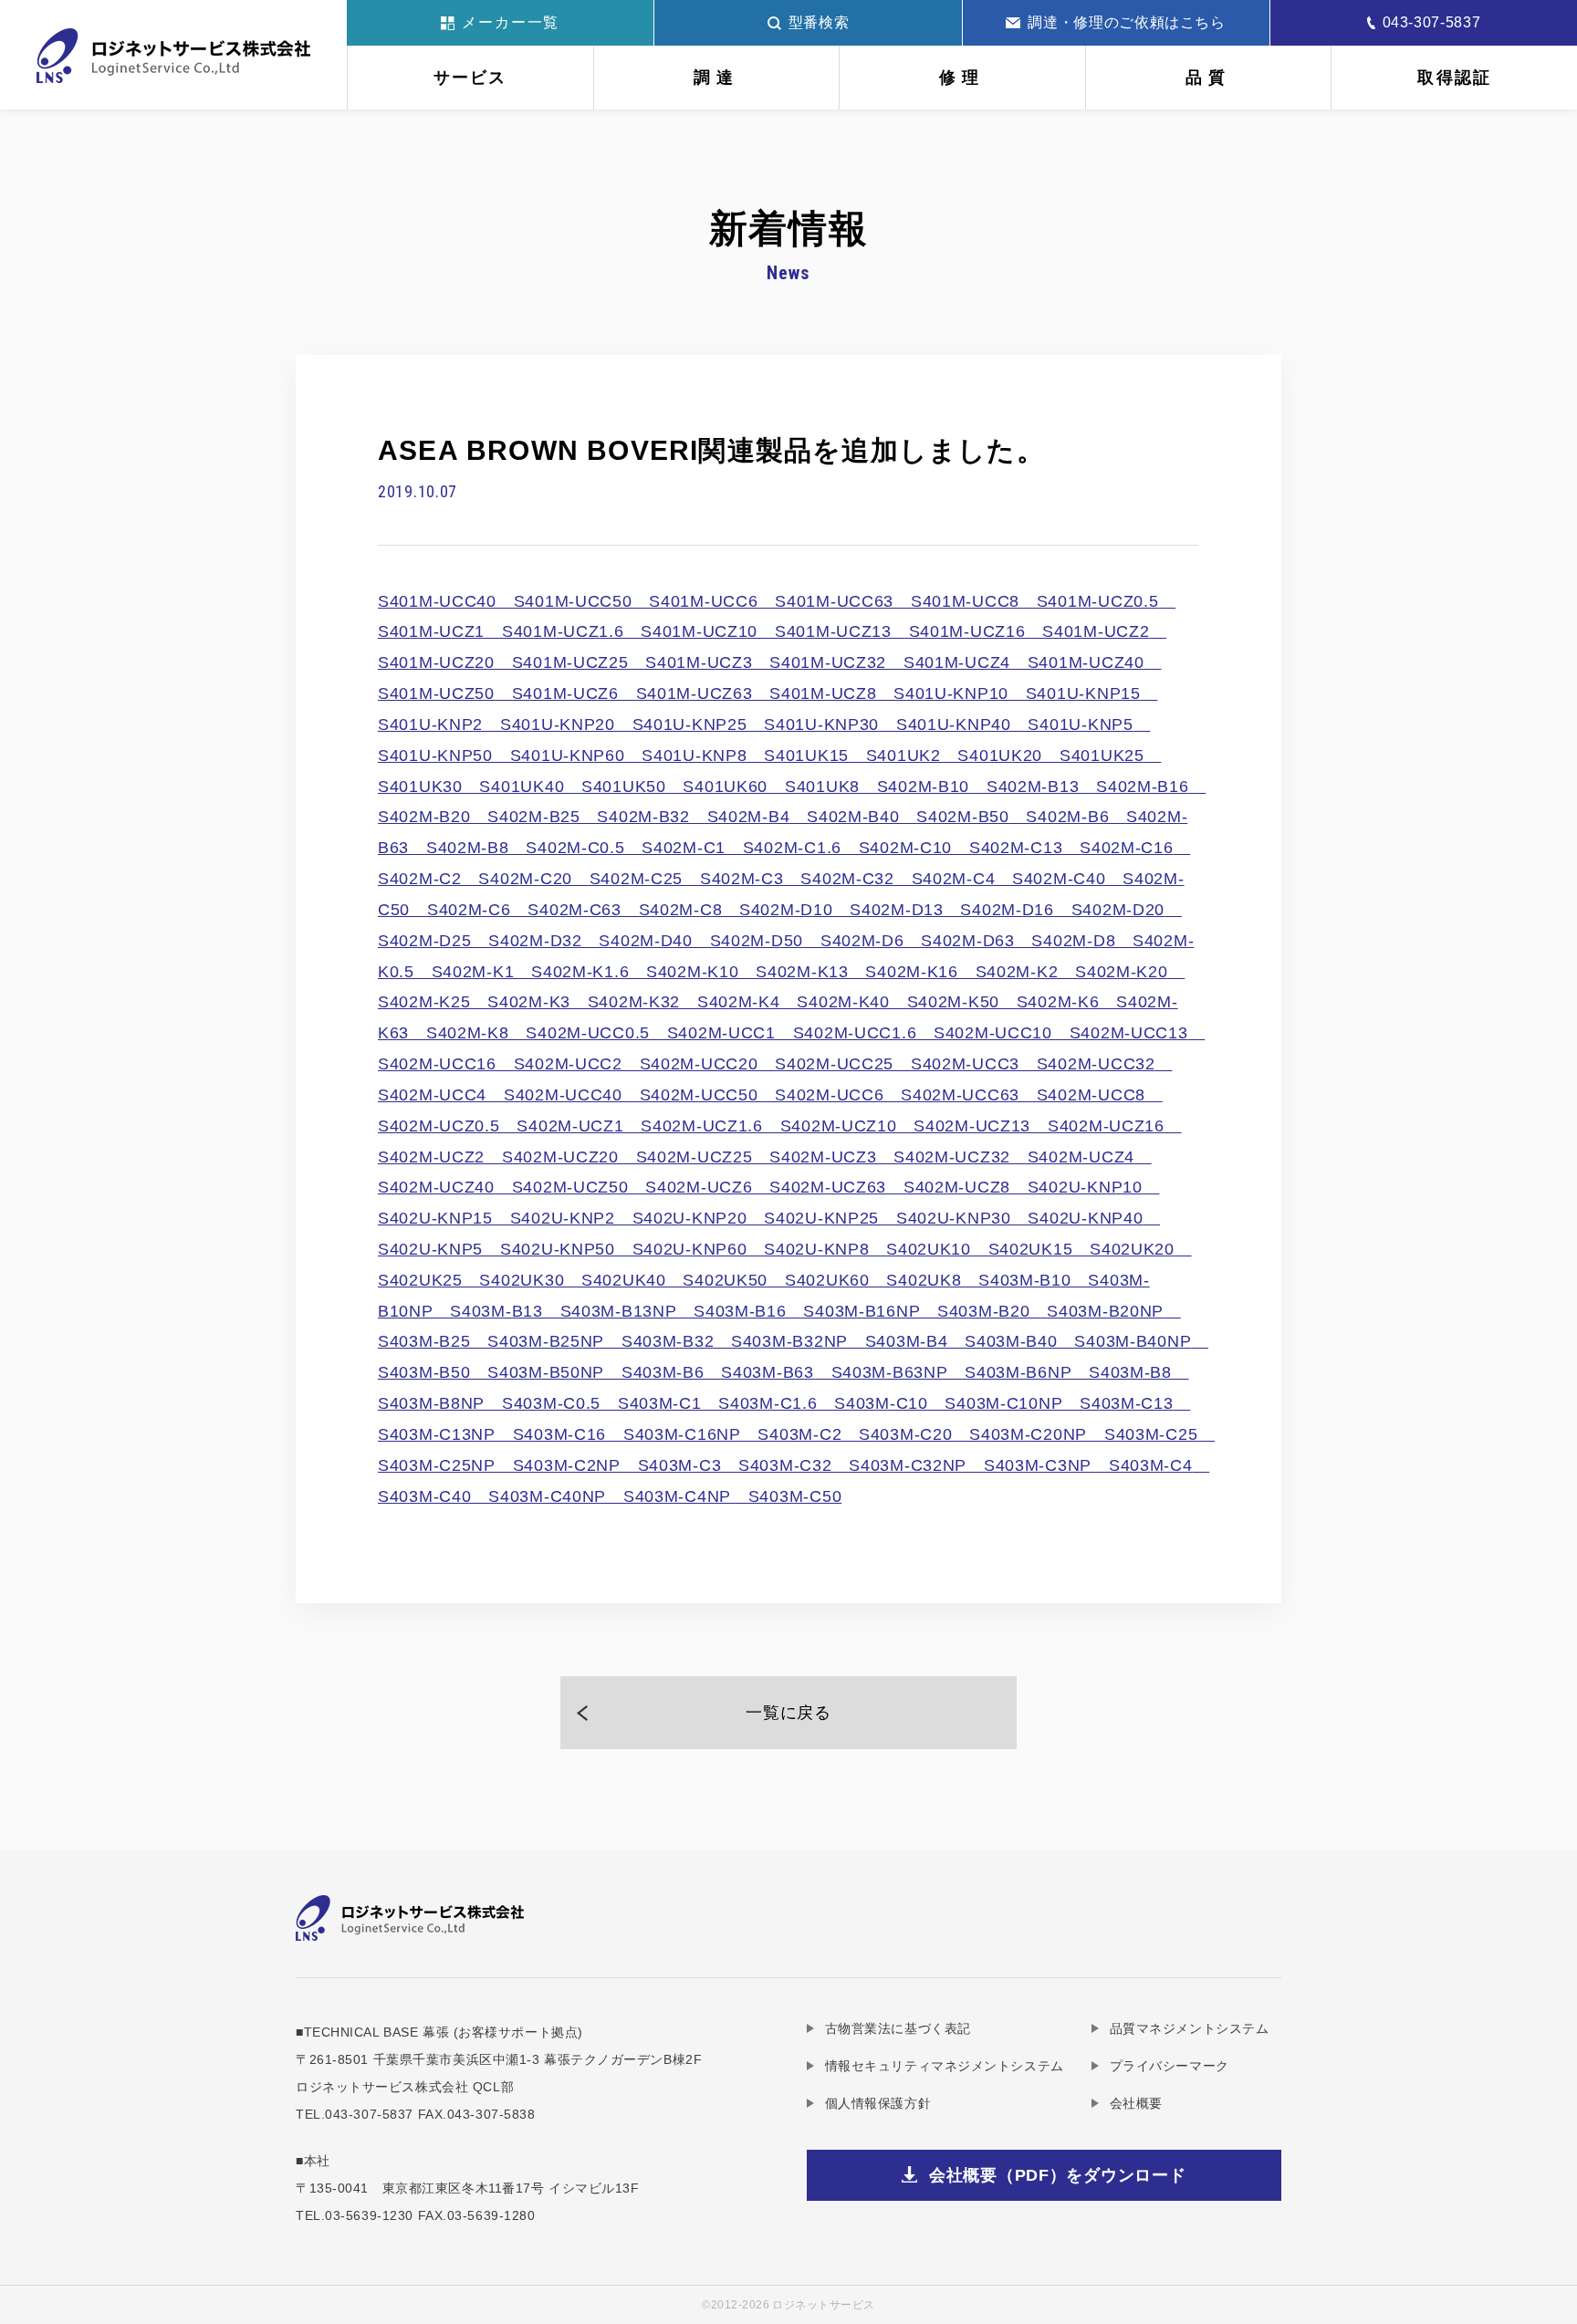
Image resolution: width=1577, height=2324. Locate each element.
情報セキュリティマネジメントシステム (945, 2066)
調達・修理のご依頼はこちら (1126, 22)
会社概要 (1136, 2103)
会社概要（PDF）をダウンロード (1058, 2175)
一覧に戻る (788, 1713)
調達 (716, 78)
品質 (1208, 78)
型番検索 (819, 22)
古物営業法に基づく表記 (898, 2028)
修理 (962, 78)
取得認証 (1454, 78)
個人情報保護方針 (878, 2103)
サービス (470, 78)
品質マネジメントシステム (1189, 2028)
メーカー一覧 (511, 22)
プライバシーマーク (1170, 2066)
